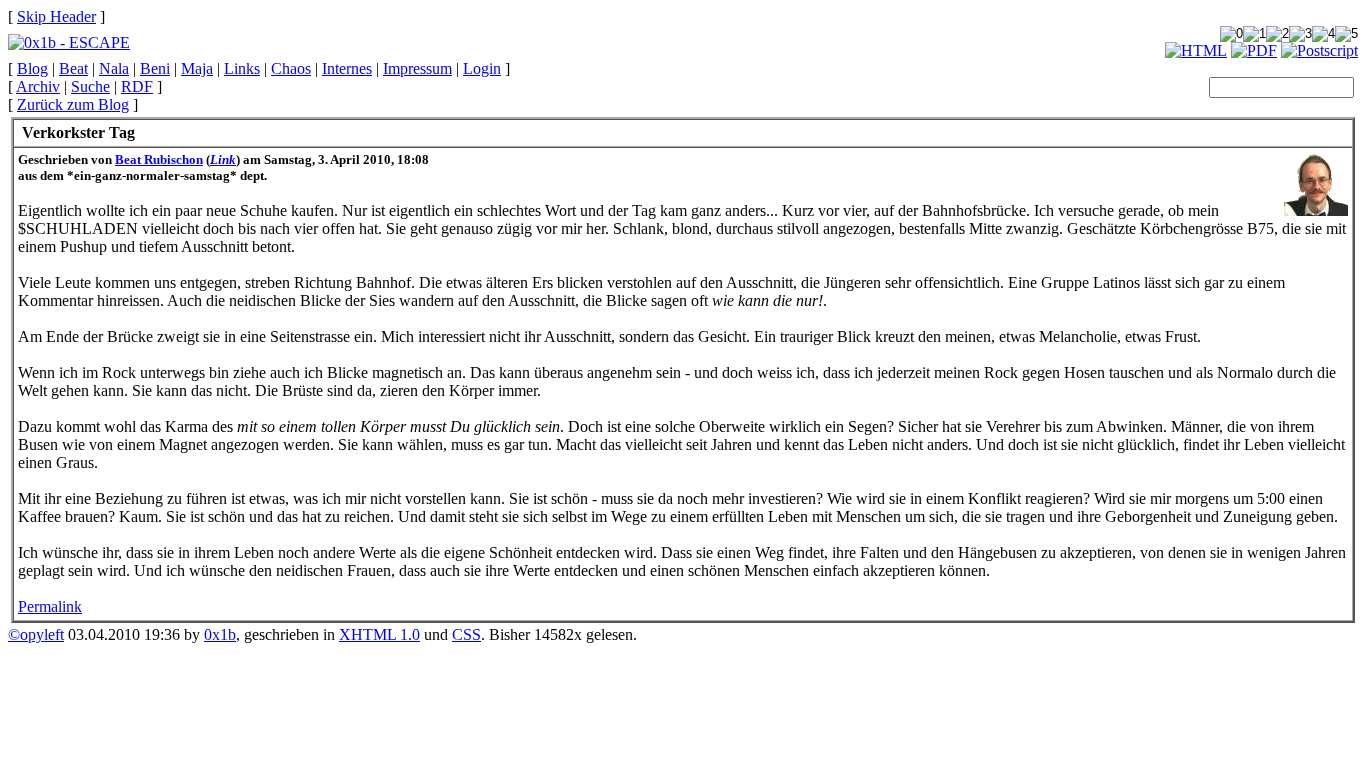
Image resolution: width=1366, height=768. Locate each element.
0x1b (220, 634)
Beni (155, 68)
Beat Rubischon (159, 159)
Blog (32, 68)
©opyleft (36, 634)
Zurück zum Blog (73, 104)
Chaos (291, 68)
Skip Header (56, 16)
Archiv (38, 86)
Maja (197, 68)
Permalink (50, 606)
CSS (466, 634)
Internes (347, 68)
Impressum (417, 68)
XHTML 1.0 (379, 634)
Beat (73, 68)
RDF (137, 86)
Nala (114, 68)
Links (242, 68)
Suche (90, 86)
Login (482, 68)
